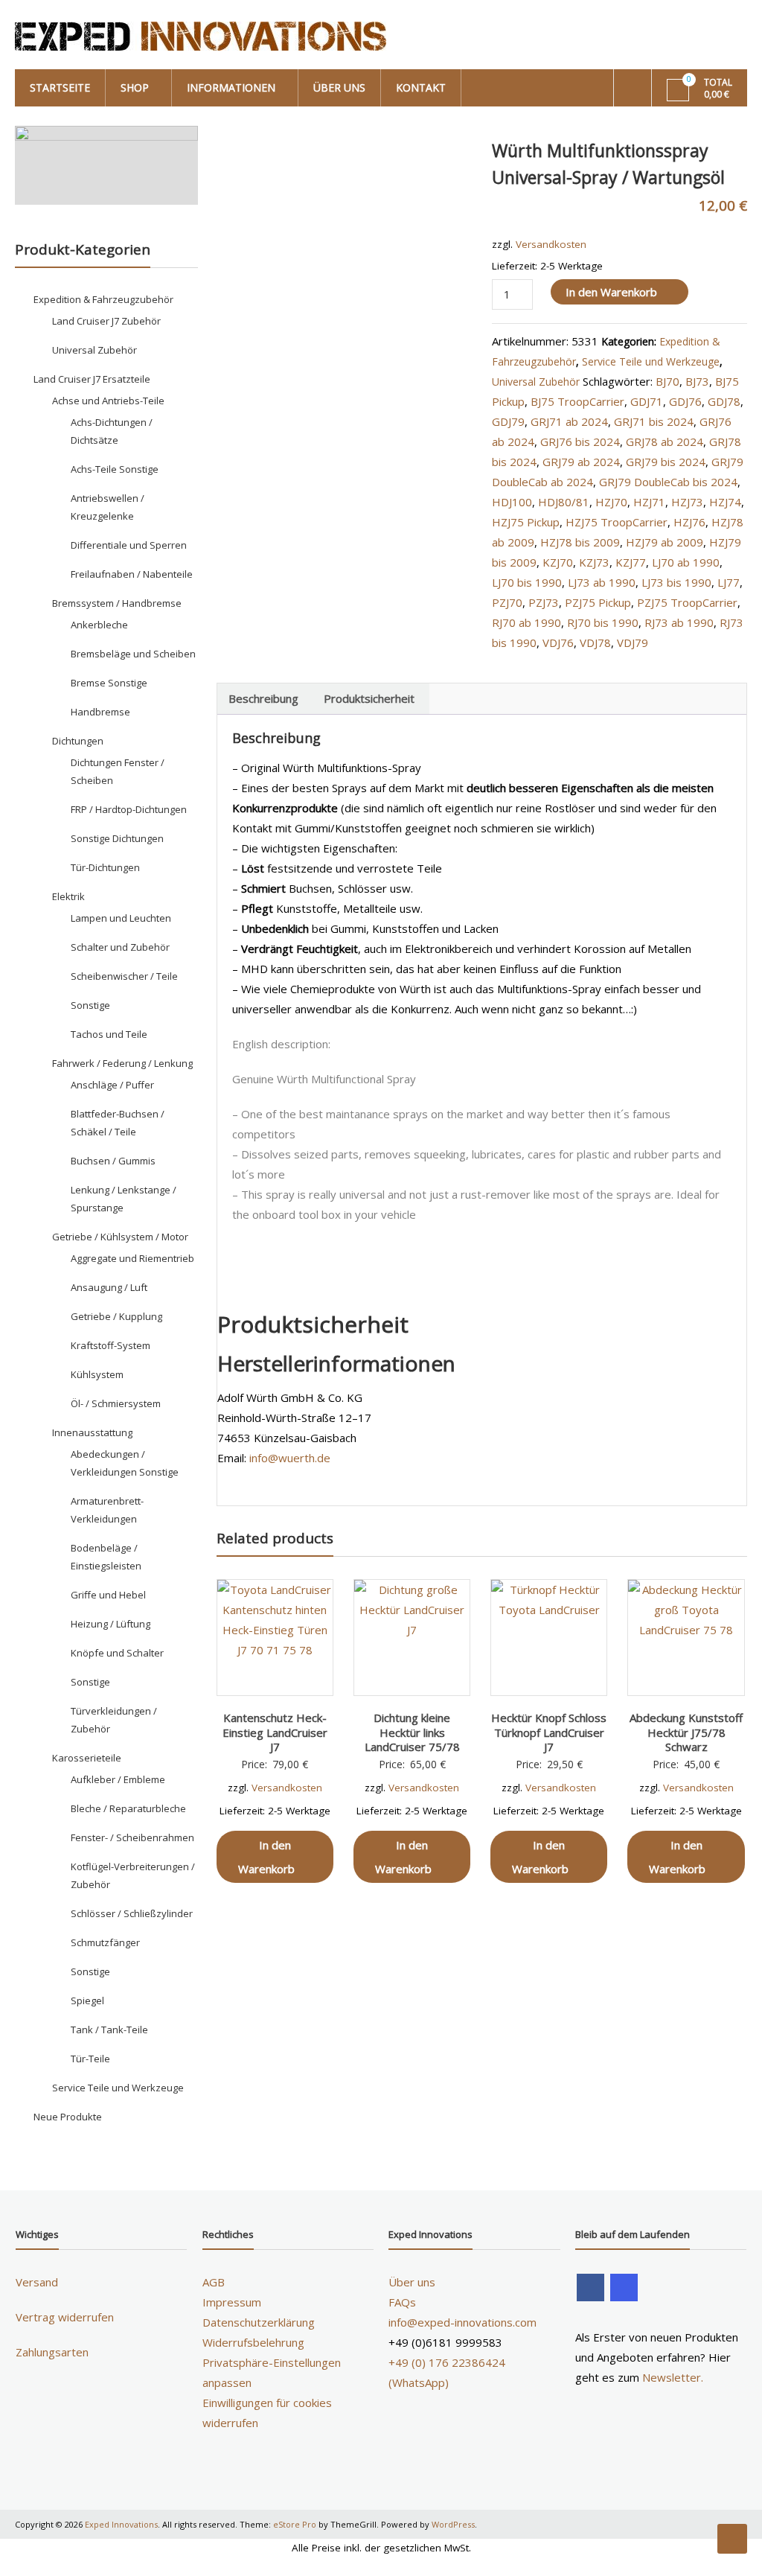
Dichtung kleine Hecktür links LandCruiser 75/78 (412, 1732)
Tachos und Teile (109, 1034)
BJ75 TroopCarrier (577, 401)
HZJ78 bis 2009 (580, 542)
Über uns (339, 87)
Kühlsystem (97, 1374)
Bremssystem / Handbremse (117, 603)
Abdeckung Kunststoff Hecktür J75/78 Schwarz (686, 1732)
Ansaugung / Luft (109, 1287)
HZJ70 (611, 502)
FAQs (402, 2302)
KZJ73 (594, 562)
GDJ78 (724, 401)
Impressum (232, 2302)
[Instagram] (624, 2288)
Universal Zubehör (536, 382)
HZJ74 (725, 502)
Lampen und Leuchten (121, 918)
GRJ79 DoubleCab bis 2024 (668, 482)
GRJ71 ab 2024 (569, 421)
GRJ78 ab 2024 (665, 441)
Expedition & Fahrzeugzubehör (103, 299)
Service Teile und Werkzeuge (651, 361)
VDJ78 (595, 643)
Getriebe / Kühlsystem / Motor (120, 1237)
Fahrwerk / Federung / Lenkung (122, 1063)
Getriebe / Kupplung (116, 1316)
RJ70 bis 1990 (603, 622)
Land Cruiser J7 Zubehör (106, 321)
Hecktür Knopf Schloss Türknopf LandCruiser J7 (549, 1732)
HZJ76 (689, 522)
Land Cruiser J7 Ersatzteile (92, 379)
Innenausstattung (92, 1432)
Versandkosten (551, 244)
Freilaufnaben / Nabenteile (132, 574)
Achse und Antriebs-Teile (108, 401)
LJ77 (729, 582)
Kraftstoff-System (111, 1345)
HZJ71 (649, 502)
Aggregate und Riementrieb (132, 1258)
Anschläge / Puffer (112, 1085)
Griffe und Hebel (108, 1595)
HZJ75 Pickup (526, 522)
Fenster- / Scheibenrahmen (132, 1837)
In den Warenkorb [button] (266, 1857)
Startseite (60, 87)
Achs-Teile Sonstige (115, 469)
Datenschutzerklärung (259, 2322)
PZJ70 (507, 602)
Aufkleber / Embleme (118, 1779)
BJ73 (697, 381)
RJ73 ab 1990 (679, 622)
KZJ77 (631, 562)
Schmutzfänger (105, 1942)
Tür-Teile (90, 2059)
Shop (135, 87)
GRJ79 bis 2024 (666, 462)
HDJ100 (512, 502)
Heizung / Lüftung (111, 1624)
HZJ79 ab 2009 (665, 542)
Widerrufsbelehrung (253, 2342)
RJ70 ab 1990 (526, 622)
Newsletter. (673, 2377)
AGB (214, 2282)
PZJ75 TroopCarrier (687, 602)
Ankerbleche (99, 625)
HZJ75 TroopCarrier (617, 522)
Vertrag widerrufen (65, 2317)
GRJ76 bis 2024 (580, 441)
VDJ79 (633, 643)
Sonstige (90, 1005)
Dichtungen (78, 741)
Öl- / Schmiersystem (116, 1403)
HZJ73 (687, 502)
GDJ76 (685, 401)
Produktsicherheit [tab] (369, 698)
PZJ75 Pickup (598, 602)
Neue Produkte (68, 2117)
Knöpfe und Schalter (117, 1653)
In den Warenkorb (611, 292)
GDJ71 (647, 401)
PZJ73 (544, 602)
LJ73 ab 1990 (602, 582)
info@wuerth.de (290, 1458)
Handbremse (100, 712)
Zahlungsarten (52, 2352)
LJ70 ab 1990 (686, 562)
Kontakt (421, 87)
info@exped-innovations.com (462, 2322)
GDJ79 (508, 421)
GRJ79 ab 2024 (581, 462)
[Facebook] (590, 2288)
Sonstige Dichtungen (117, 838)
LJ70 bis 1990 (527, 582)
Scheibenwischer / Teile (124, 976)
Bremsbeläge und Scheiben (133, 654)
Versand (37, 2282)
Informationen (231, 87)
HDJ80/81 (564, 502)
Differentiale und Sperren (129, 545)
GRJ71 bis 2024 (654, 421)
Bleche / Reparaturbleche (128, 1808)
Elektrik (68, 896)
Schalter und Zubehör (120, 947)
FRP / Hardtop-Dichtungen (129, 809)
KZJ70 (558, 562)
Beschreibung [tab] (263, 698)
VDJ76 (558, 643)
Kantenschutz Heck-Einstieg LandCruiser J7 (275, 1732)
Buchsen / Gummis (113, 1161)
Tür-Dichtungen (105, 867)
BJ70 (667, 381)
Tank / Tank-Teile (109, 2030)
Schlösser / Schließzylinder (132, 1913)
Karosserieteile (87, 1758)
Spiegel (87, 2000)
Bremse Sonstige (109, 683)
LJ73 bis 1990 (676, 582)
